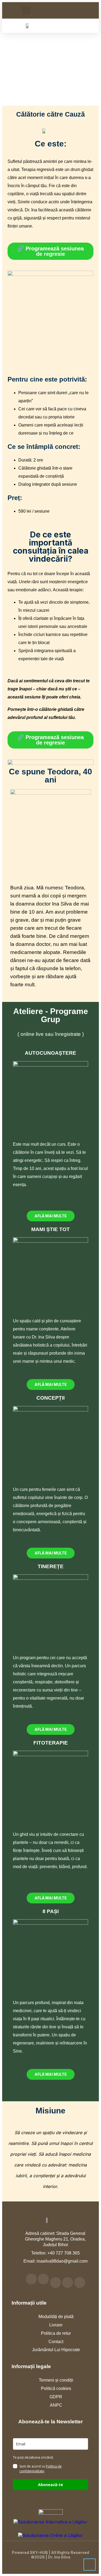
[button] (26, 10)
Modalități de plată (56, 2317)
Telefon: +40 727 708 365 (55, 2253)
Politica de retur (56, 2333)
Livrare (56, 2325)
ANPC (56, 2405)
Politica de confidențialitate (41, 2469)
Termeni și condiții (56, 2380)
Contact (56, 2342)
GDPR (56, 2397)
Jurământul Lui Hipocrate (56, 2350)
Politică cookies (56, 2388)
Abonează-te (50, 2485)
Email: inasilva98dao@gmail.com (55, 2261)
